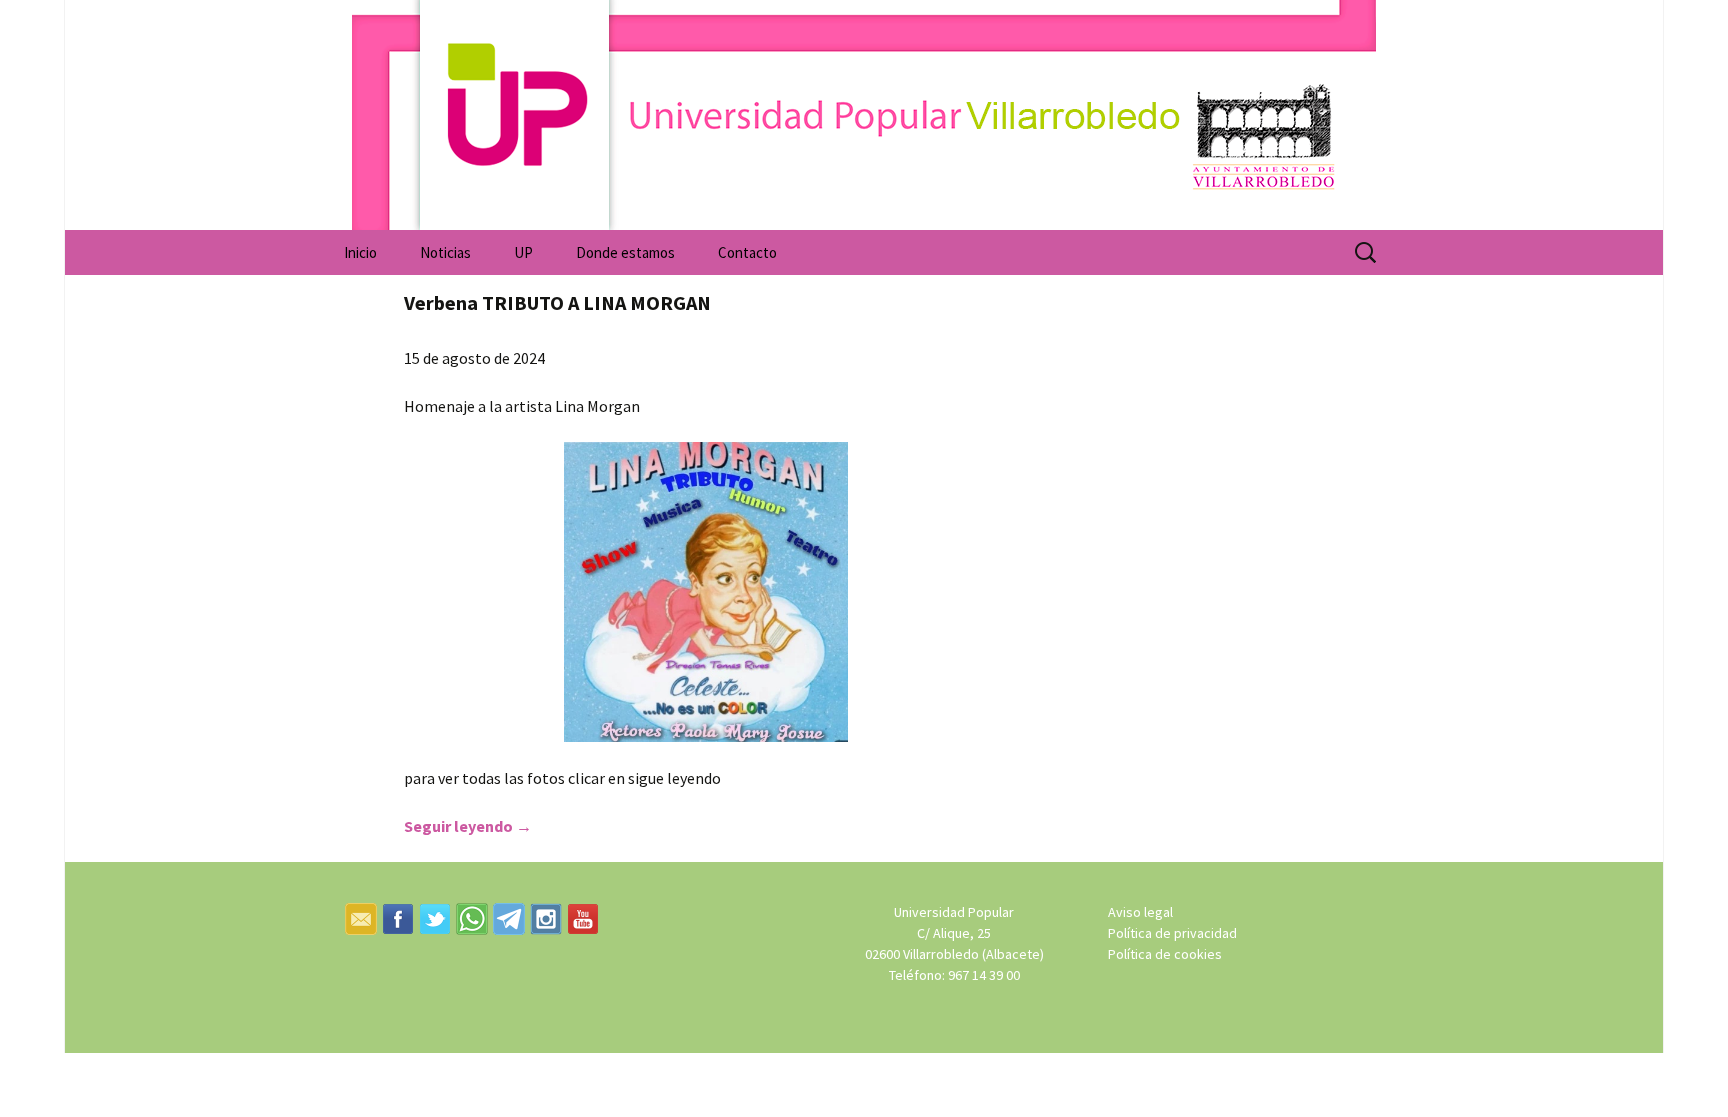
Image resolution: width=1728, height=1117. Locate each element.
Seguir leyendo (468, 826)
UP (523, 252)
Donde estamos (625, 252)
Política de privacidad (1172, 933)
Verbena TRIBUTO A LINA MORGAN (557, 302)
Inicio (360, 252)
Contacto (747, 252)
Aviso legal (1140, 912)
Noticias (445, 252)
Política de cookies (1165, 954)
